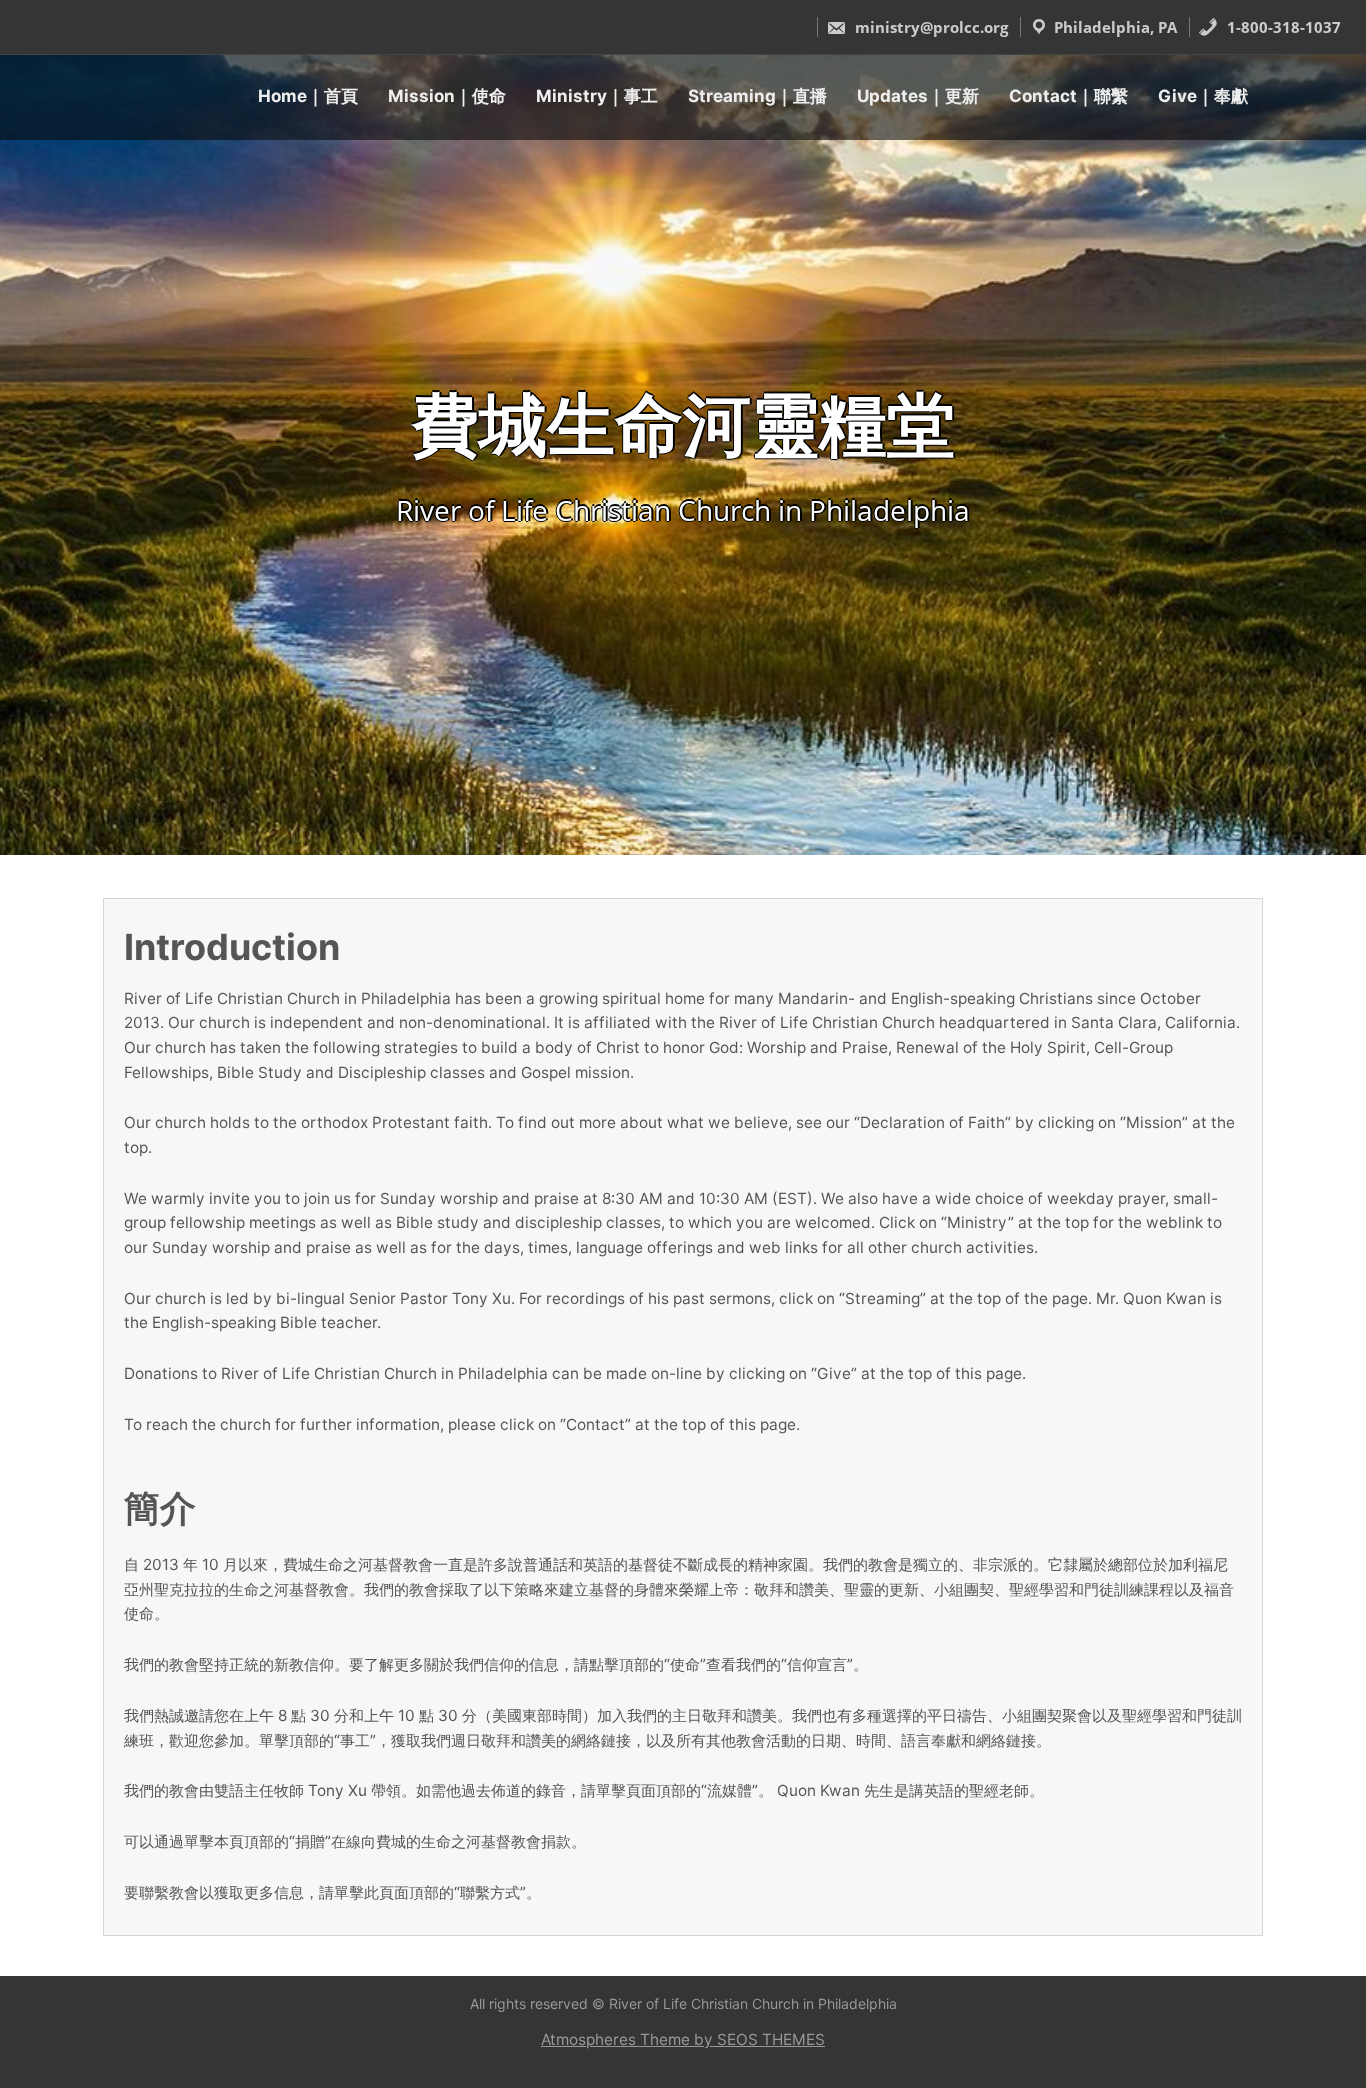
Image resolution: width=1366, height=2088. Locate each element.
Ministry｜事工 (597, 96)
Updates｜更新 (918, 96)
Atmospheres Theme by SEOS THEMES (683, 2039)
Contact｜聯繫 (1068, 96)
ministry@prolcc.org (929, 27)
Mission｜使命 (447, 96)
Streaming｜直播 (757, 96)
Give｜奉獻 (1203, 96)
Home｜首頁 (308, 96)
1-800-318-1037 (1282, 27)
